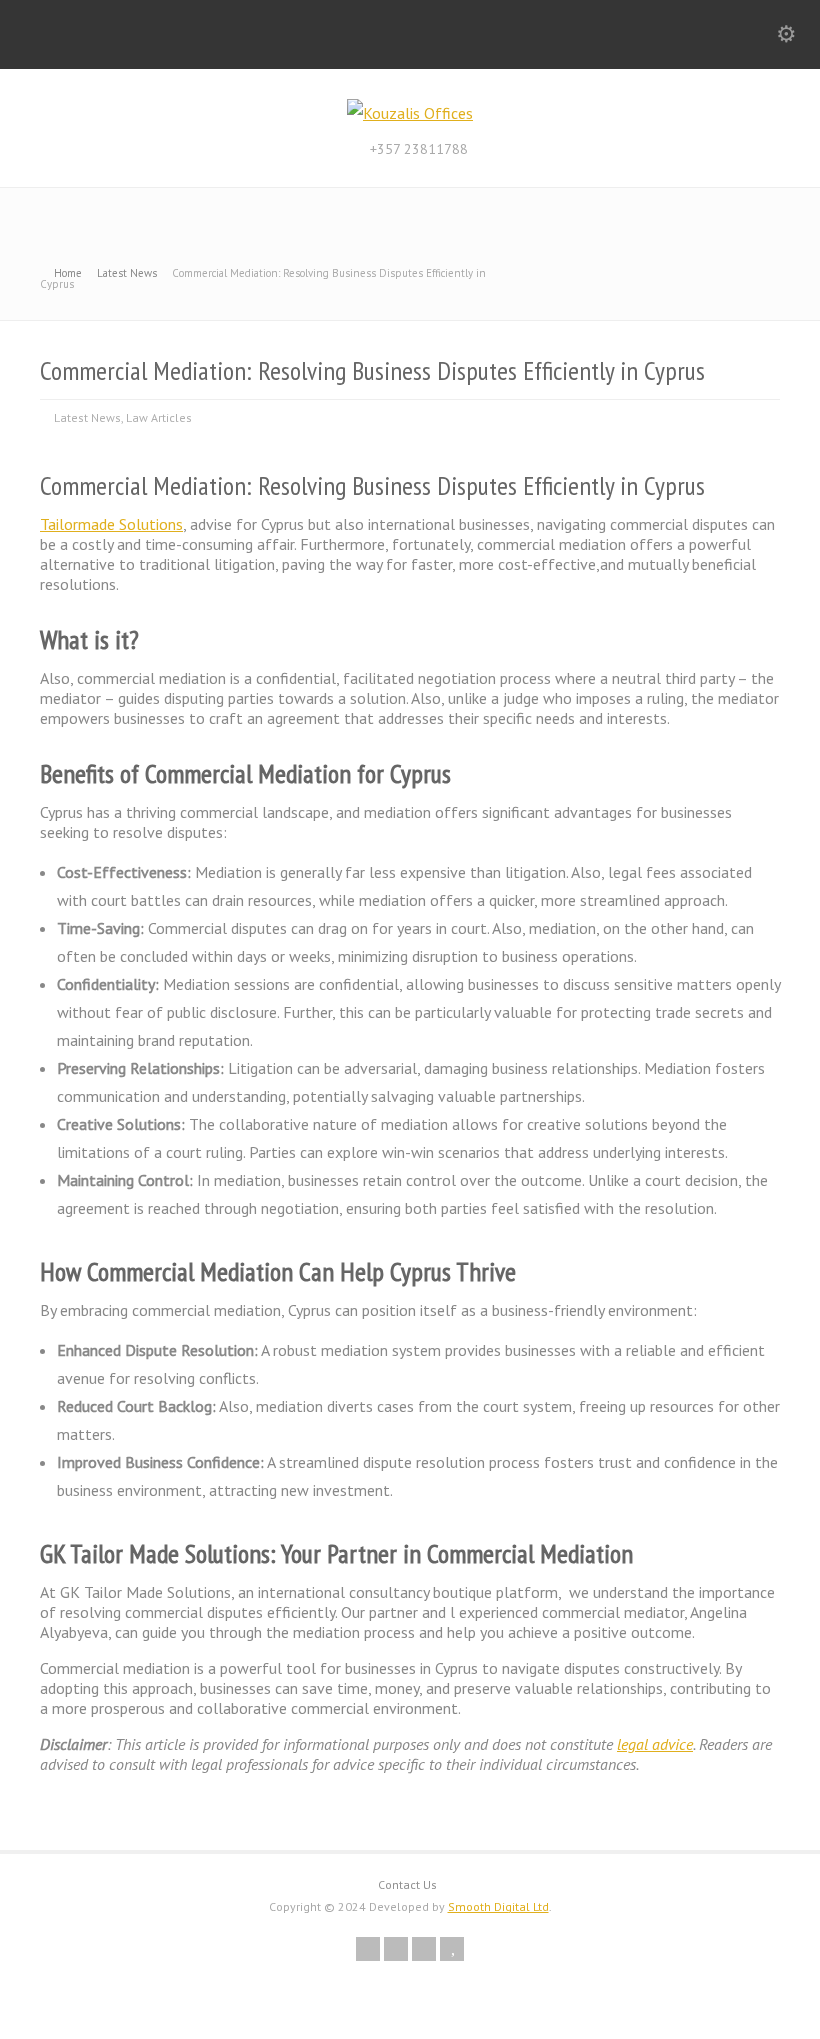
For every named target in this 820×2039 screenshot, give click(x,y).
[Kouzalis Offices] (410, 113)
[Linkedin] (424, 1949)
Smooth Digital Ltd (498, 1906)
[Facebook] (396, 1949)
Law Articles (159, 417)
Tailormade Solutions (111, 524)
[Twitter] (368, 1949)
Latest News (87, 417)
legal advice (655, 1744)
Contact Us (407, 1884)
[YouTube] (452, 1949)
